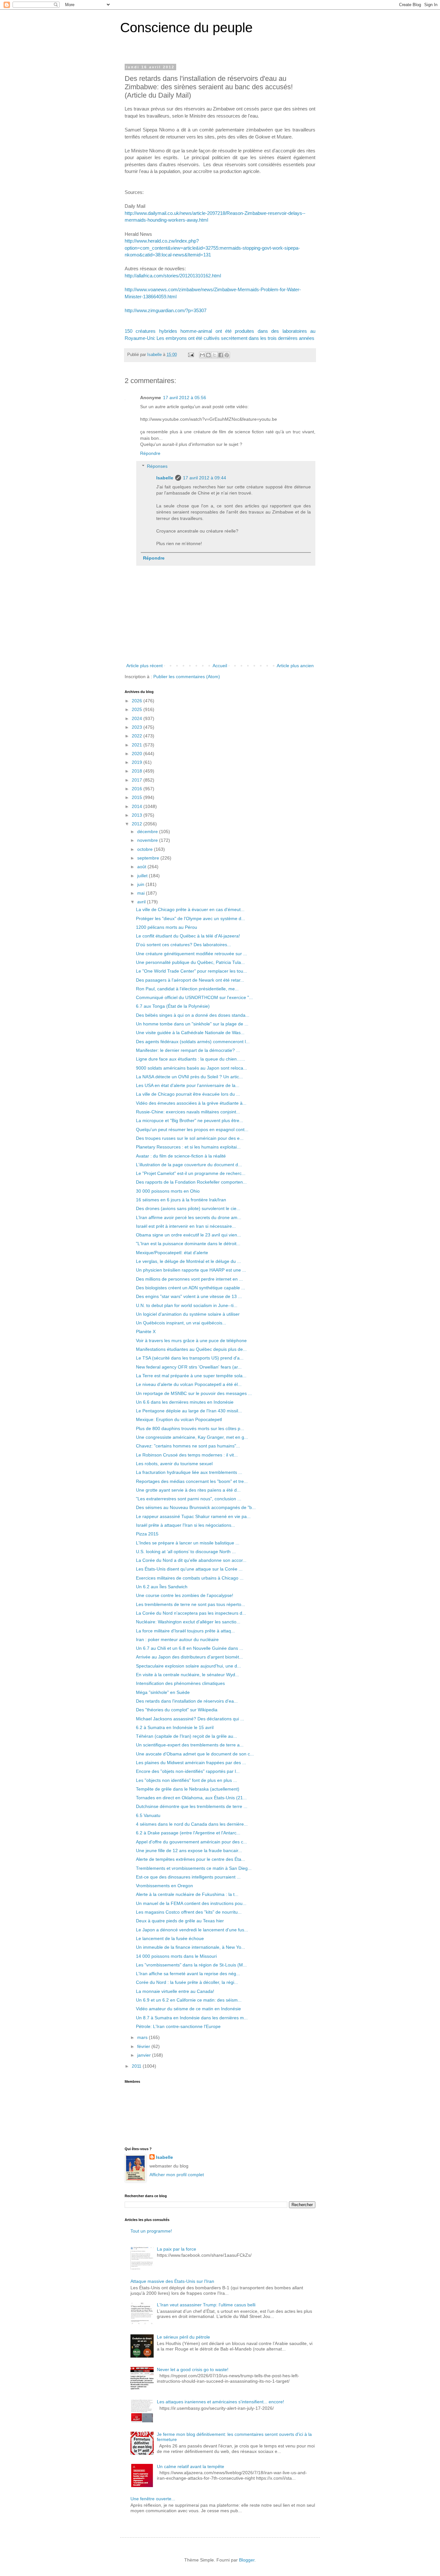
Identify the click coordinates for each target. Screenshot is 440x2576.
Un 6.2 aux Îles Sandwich (162, 1587)
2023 (138, 727)
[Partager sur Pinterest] (227, 355)
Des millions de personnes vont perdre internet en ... (189, 1279)
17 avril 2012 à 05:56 (185, 398)
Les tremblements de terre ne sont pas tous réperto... (191, 1604)
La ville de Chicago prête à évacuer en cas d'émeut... (190, 909)
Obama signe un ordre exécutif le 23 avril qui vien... (188, 1235)
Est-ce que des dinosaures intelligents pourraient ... (188, 1877)
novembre (148, 840)
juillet (143, 876)
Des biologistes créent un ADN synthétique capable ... (191, 1288)
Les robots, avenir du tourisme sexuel (174, 1464)
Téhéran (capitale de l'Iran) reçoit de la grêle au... (187, 1736)
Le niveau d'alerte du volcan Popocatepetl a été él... (189, 1384)
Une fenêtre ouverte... (153, 2499)
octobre (146, 849)
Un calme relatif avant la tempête (191, 2466)
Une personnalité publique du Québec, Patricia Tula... (190, 962)
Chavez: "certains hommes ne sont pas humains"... (188, 1446)
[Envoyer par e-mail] (202, 355)
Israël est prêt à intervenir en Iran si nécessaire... (186, 1226)
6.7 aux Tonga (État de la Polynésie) (173, 1006)
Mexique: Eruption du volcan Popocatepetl (179, 1419)
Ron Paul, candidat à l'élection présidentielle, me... (187, 989)
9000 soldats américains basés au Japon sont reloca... (191, 1068)
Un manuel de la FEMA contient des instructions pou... (191, 1903)
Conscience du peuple (186, 28)
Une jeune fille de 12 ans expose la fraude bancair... (189, 1850)
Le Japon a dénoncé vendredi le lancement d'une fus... (192, 1930)
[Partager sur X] (215, 355)
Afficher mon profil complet (177, 2175)
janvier (145, 2055)
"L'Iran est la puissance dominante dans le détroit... (188, 1244)
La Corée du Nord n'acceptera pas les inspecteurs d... (191, 1613)
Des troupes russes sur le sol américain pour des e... (190, 1138)
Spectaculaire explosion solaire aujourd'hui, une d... (188, 1666)
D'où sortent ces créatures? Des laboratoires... (183, 945)
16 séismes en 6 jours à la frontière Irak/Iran (181, 1200)
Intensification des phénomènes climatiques (180, 1683)
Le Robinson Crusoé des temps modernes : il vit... (187, 1455)
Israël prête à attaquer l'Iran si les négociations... (186, 1525)
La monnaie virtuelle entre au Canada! (175, 1991)
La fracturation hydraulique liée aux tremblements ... (189, 1472)
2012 (138, 824)
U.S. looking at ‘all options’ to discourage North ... (186, 1552)
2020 (138, 754)
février (144, 2046)
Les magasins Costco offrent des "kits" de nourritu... (189, 1912)
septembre (149, 858)
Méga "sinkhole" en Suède (163, 1692)
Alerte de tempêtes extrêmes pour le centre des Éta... (191, 1859)
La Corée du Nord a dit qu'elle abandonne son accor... (191, 1560)
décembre (148, 831)
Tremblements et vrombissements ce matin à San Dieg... (194, 1868)
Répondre (150, 453)
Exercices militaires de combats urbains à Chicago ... (190, 1578)
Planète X (146, 1331)
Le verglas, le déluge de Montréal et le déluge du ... (188, 1261)
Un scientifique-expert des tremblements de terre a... (190, 1745)
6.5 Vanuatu (148, 1815)
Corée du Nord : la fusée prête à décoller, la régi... (187, 1982)
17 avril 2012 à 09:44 (205, 478)
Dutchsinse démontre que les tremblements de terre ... (192, 1806)
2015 (138, 797)
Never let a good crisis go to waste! (193, 2369)
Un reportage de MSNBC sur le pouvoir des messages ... (194, 1393)
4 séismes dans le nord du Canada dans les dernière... (192, 1824)
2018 (138, 771)
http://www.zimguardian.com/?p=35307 (166, 310)
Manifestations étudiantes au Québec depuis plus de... (191, 1349)
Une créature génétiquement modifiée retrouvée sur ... (191, 954)
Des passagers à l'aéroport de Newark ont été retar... (190, 980)
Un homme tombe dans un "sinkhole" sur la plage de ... (192, 1024)
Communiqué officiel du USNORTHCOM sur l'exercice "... (194, 997)
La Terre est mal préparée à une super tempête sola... (191, 1376)
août (142, 867)
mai (142, 893)
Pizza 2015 (147, 1534)
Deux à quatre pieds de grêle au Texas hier (180, 1921)
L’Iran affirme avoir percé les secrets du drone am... (189, 1217)
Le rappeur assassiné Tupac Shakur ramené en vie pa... (193, 1516)
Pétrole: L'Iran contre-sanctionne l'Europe (178, 2026)
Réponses (157, 466)
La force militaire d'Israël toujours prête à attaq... (185, 1631)
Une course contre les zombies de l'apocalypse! (185, 1595)
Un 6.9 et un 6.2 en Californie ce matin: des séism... (189, 2000)
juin (141, 884)
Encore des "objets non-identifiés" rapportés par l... (188, 1771)
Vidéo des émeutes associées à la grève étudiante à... (191, 1103)
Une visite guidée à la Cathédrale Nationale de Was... (190, 1033)
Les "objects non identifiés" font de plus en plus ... (187, 1780)
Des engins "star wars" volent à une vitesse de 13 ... (189, 1296)
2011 (137, 2066)
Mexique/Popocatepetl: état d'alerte (172, 1253)
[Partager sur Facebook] (221, 355)
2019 (138, 762)
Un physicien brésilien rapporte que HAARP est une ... (191, 1270)
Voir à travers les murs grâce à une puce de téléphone (191, 1341)
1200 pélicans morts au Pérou (167, 927)
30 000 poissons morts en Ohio (168, 1191)
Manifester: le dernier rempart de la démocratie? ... (188, 1050)
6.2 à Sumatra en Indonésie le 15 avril (175, 1727)
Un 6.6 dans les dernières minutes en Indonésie (185, 1402)
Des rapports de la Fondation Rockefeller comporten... (191, 1182)
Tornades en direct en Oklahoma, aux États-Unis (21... (191, 1798)
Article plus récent (144, 666)
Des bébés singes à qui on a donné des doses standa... (193, 1015)
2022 (138, 736)
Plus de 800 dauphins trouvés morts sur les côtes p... (190, 1428)
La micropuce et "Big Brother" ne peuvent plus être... (190, 1120)
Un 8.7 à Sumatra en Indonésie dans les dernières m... (192, 2018)
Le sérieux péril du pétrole (183, 2337)
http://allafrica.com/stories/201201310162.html (173, 276)
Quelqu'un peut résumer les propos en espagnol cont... (192, 1129)
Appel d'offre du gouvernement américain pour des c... (191, 1842)
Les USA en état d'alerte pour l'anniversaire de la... (188, 1085)
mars (143, 2037)
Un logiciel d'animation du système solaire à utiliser (188, 1314)
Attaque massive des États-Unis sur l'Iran (172, 2281)
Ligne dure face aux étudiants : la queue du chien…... (191, 1059)
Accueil (220, 666)
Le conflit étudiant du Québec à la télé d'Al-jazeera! (188, 936)
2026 (138, 701)
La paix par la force (177, 2249)
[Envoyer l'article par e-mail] (191, 355)
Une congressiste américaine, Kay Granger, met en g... (192, 1437)
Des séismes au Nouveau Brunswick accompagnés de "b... (196, 1507)
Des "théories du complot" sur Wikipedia (177, 1710)
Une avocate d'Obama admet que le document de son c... (195, 1754)
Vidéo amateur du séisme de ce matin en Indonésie (188, 2009)
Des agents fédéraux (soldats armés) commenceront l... (193, 1042)
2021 (138, 745)
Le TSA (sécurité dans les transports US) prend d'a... (190, 1358)
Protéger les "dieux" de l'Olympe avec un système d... (191, 918)
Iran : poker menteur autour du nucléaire (177, 1639)
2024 (138, 718)
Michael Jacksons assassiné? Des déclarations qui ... (190, 1719)
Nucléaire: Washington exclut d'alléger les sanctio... (188, 1622)
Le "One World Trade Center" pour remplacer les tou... (191, 971)
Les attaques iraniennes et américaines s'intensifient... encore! (220, 2402)
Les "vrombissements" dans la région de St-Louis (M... (191, 1965)
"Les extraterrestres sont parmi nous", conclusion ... (189, 1499)
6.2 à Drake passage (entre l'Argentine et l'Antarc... (188, 1833)
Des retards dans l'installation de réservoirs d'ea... (187, 1701)
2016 (138, 789)
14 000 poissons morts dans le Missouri (176, 1956)
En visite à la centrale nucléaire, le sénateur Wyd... (187, 1675)
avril (142, 902)
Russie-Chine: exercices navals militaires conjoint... (188, 1112)
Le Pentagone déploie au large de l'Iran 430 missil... (189, 1411)
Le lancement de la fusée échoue (170, 1938)
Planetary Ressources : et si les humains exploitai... (188, 1147)
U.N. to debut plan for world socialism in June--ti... (187, 1305)
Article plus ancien (295, 666)
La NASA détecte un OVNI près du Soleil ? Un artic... (189, 1077)
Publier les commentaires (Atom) (187, 677)
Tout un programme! (151, 2231)
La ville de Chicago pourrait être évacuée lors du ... (188, 1094)
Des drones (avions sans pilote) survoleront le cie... (188, 1208)
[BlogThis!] (208, 355)
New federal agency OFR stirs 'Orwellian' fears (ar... (189, 1367)
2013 (138, 815)
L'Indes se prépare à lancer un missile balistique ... (188, 1543)
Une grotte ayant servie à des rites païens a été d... (188, 1490)
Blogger (247, 2560)
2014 (138, 806)
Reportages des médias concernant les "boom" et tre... (192, 1481)
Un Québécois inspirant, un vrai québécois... (181, 1323)
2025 (138, 709)
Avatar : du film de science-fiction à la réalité (181, 1156)
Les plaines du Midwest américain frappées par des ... (191, 1763)
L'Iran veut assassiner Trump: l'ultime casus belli (206, 2305)
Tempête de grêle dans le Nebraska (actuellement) (188, 1789)
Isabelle (165, 478)
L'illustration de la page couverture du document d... (189, 1165)
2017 (138, 780)
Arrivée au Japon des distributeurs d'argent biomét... (189, 1657)
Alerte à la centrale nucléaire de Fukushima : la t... (187, 1894)
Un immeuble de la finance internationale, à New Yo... (191, 1947)
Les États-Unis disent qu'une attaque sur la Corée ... (189, 1569)
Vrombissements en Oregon (164, 1886)
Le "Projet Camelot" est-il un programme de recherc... (191, 1173)
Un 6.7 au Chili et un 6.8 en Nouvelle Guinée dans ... (190, 1648)
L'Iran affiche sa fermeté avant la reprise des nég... (188, 1974)
